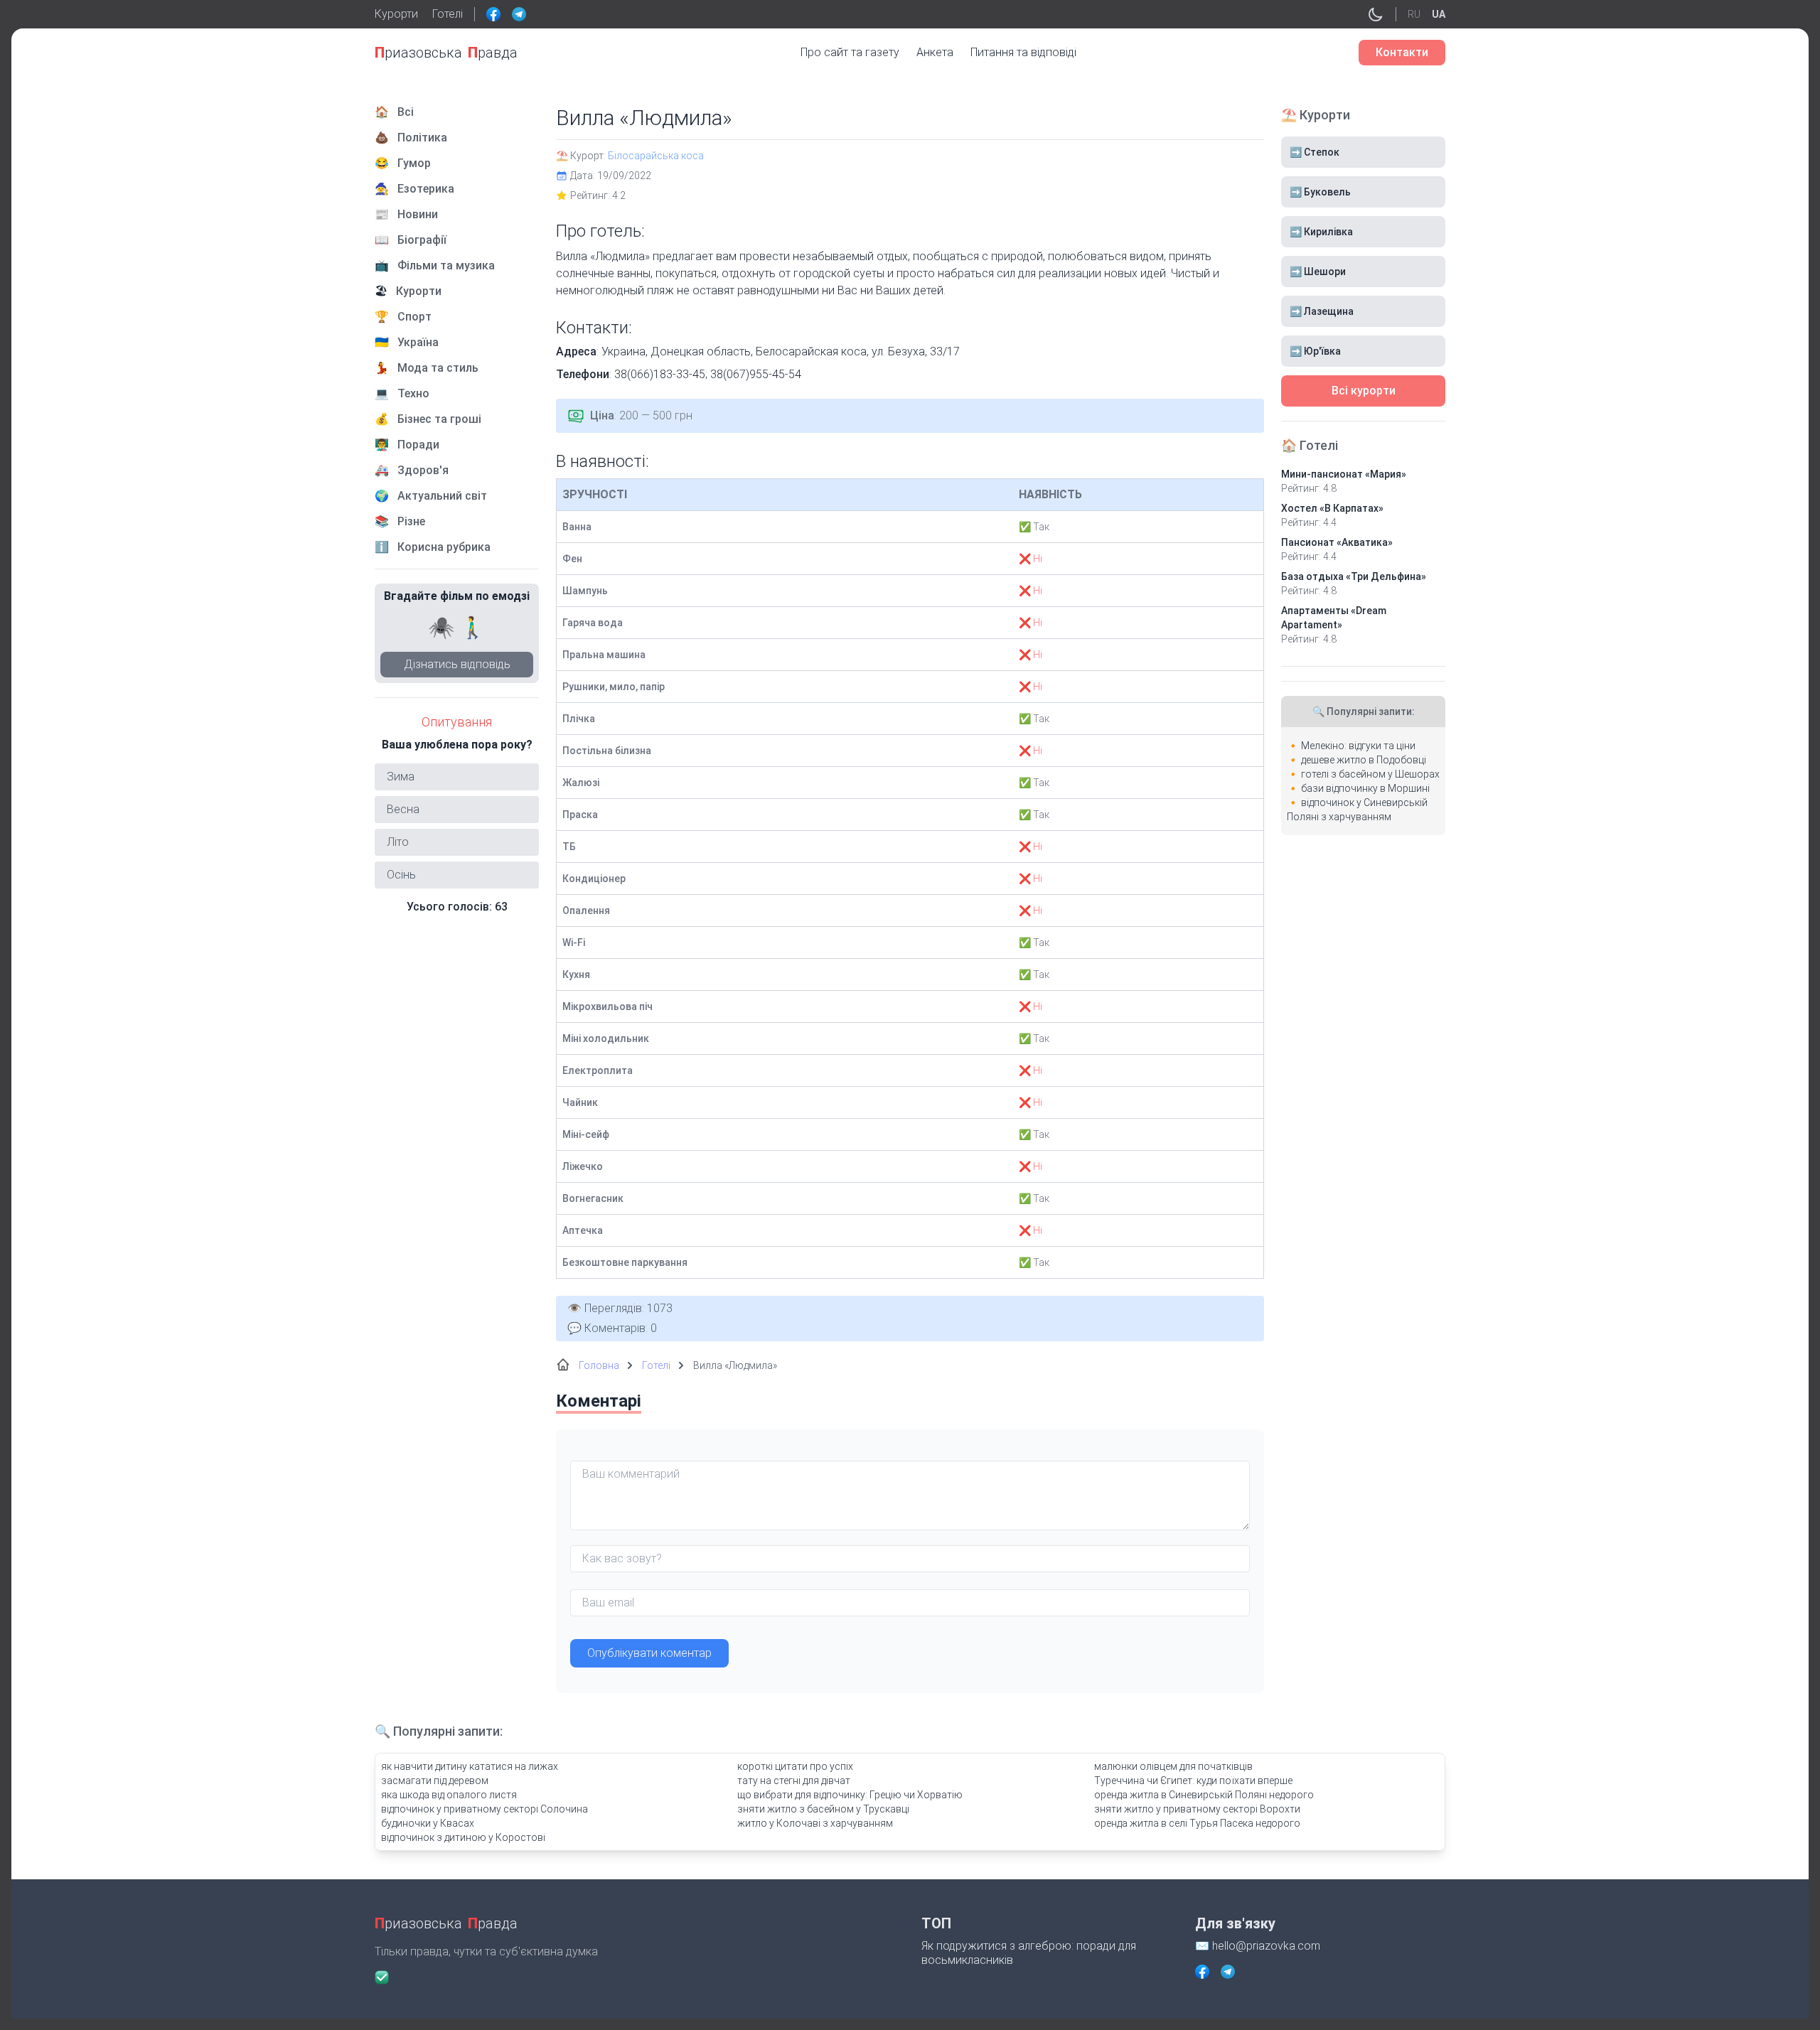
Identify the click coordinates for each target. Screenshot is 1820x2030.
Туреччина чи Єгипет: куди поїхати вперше (1193, 1781)
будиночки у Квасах (428, 1823)
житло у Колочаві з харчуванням (815, 1823)
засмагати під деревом (435, 1781)
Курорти (396, 14)
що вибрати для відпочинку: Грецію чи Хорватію (850, 1795)
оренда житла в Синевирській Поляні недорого (1204, 1795)
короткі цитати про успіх (795, 1766)
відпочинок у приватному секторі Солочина (485, 1809)
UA (1439, 14)
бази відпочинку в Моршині (1365, 788)
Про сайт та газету (850, 52)
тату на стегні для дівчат (794, 1781)
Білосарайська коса (656, 156)
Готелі (448, 14)
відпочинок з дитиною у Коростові (463, 1837)
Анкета (935, 52)
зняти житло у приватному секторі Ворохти (1197, 1809)
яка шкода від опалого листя (449, 1795)
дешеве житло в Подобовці (1364, 760)
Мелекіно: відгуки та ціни (1358, 746)
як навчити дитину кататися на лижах (470, 1766)
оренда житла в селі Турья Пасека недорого (1197, 1823)
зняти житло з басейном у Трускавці (823, 1809)
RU (1414, 14)
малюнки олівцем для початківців (1173, 1766)
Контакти (1402, 52)
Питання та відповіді (1023, 52)
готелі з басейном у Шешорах (1370, 774)
